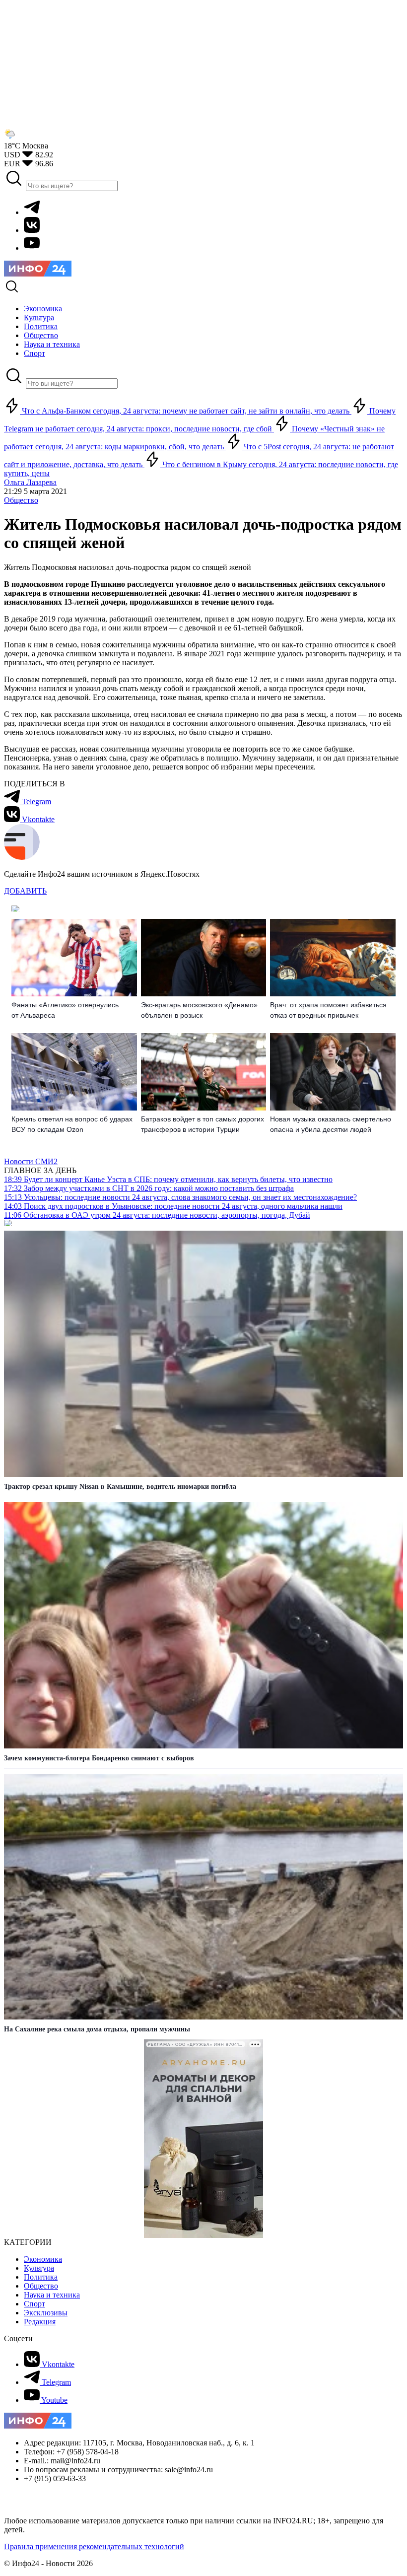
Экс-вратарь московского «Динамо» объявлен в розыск (199, 1010)
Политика (41, 2277)
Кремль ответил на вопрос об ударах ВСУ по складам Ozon (72, 1124)
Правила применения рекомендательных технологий (94, 2546)
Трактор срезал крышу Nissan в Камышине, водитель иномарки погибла (120, 1487)
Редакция (40, 2322)
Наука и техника (52, 2295)
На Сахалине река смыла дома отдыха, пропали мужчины (97, 2029)
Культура (39, 2268)
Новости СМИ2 (31, 1161)
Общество (21, 500)
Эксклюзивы (46, 2313)
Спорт (34, 2304)
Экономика (43, 2259)
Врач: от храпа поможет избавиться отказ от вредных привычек (328, 1010)
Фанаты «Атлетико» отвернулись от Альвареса (65, 1010)
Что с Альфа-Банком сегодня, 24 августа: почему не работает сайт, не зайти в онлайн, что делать (186, 411)
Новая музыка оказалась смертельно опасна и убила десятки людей (331, 1124)
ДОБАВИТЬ (25, 891)
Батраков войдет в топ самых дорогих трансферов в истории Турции (203, 1124)
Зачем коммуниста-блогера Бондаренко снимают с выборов (99, 1758)
